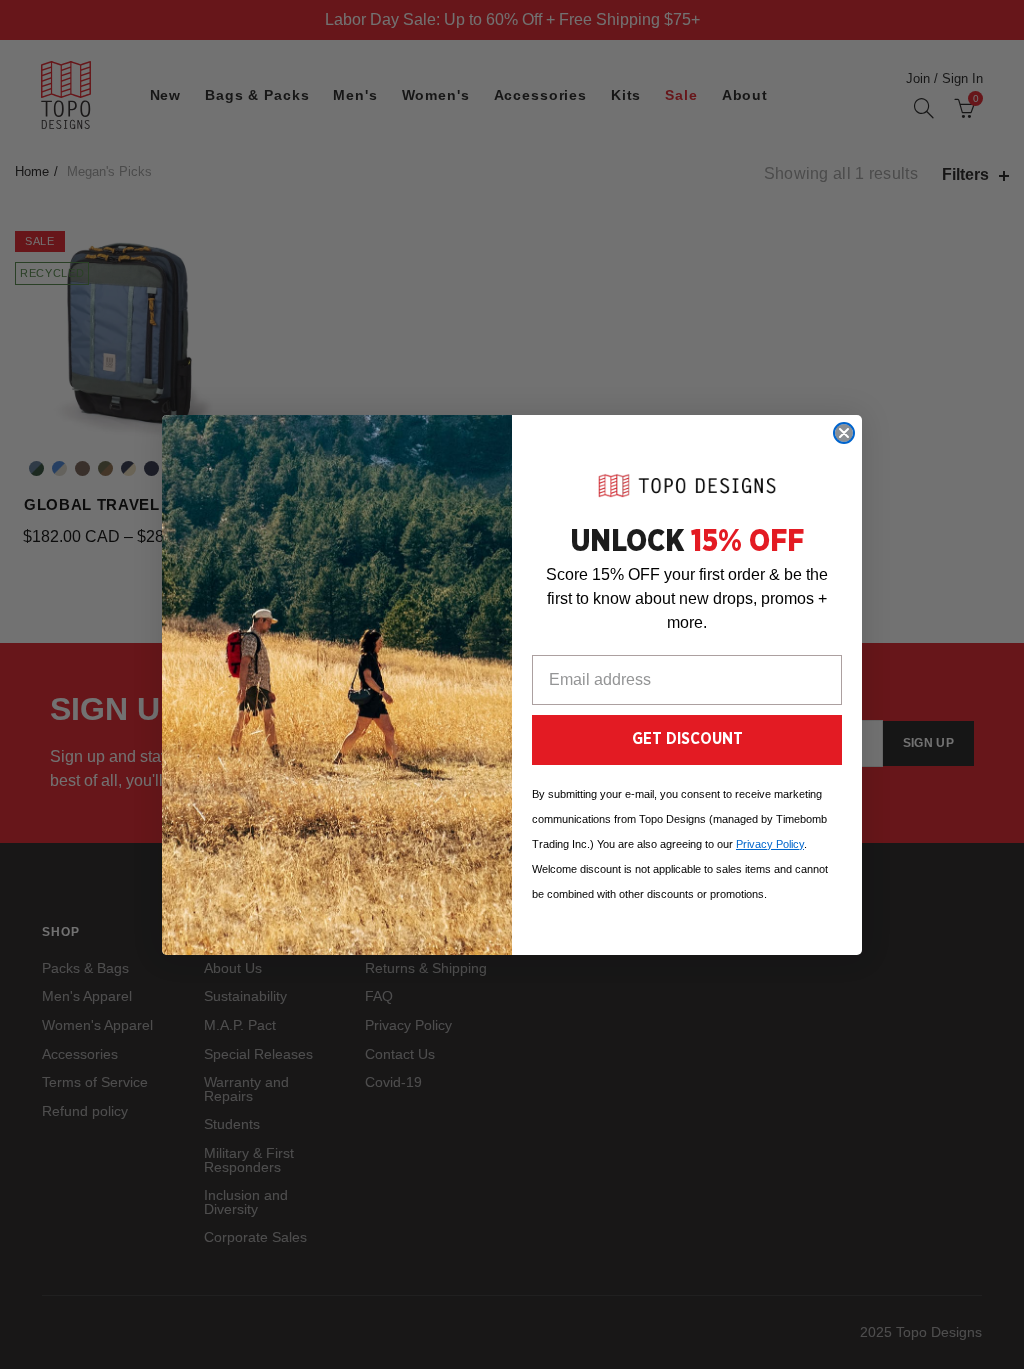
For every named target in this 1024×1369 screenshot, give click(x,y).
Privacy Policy (770, 844)
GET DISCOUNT (687, 739)
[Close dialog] (844, 433)
